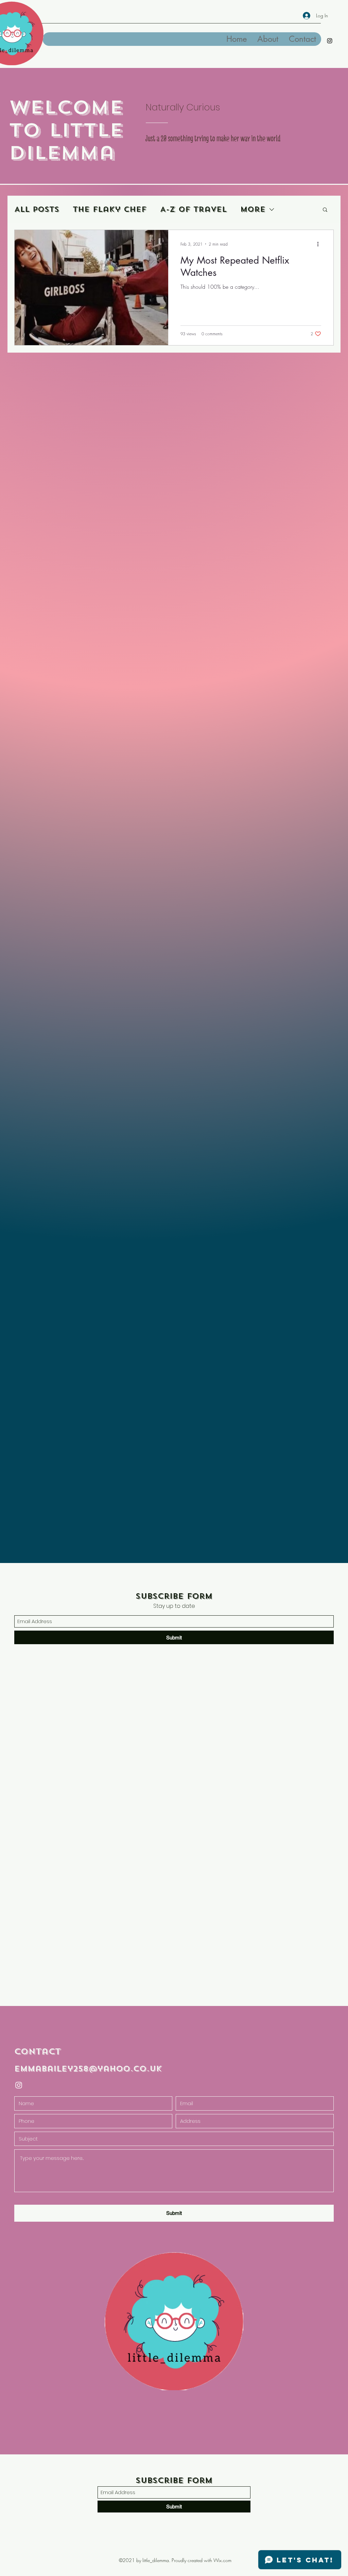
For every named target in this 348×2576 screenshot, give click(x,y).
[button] (325, 210)
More (253, 209)
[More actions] (320, 244)
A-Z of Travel (193, 209)
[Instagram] (330, 41)
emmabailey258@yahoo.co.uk (88, 2069)
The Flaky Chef (110, 209)
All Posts (37, 209)
